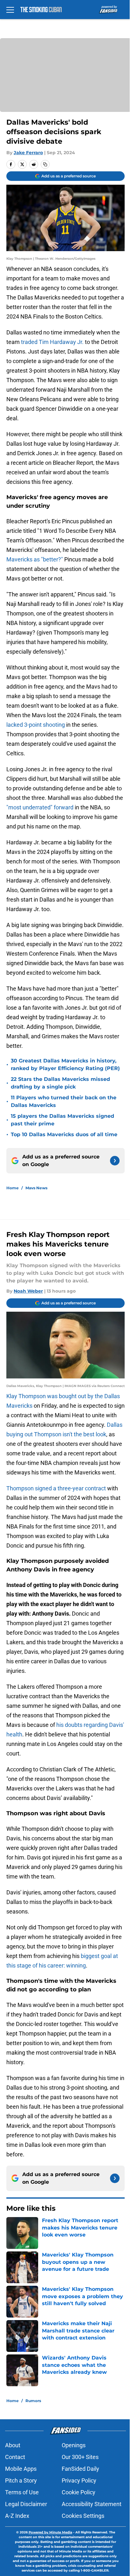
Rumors (33, 2401)
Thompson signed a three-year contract (56, 1488)
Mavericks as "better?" (35, 559)
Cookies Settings (83, 2516)
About (13, 2445)
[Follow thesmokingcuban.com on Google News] (115, 1161)
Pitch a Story (21, 2480)
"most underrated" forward (40, 807)
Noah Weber (28, 1291)
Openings (74, 2445)
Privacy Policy (79, 2480)
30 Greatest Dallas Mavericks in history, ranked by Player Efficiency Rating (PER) (65, 1065)
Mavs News (36, 1188)
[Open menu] (10, 10)
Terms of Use (22, 2492)
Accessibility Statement (92, 2504)
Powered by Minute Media (50, 2532)
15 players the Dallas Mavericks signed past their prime (62, 1120)
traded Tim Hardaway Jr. (52, 342)
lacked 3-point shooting (36, 725)
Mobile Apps (21, 2469)
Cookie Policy (79, 2492)
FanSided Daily (80, 2469)
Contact (15, 2457)
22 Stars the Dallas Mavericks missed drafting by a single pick (60, 1083)
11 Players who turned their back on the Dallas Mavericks (64, 1101)
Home (13, 1188)
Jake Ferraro (28, 153)
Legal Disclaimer (26, 2504)
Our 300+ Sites (80, 2457)
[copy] (45, 164)
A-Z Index (17, 2516)
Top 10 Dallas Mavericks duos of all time (64, 1134)
